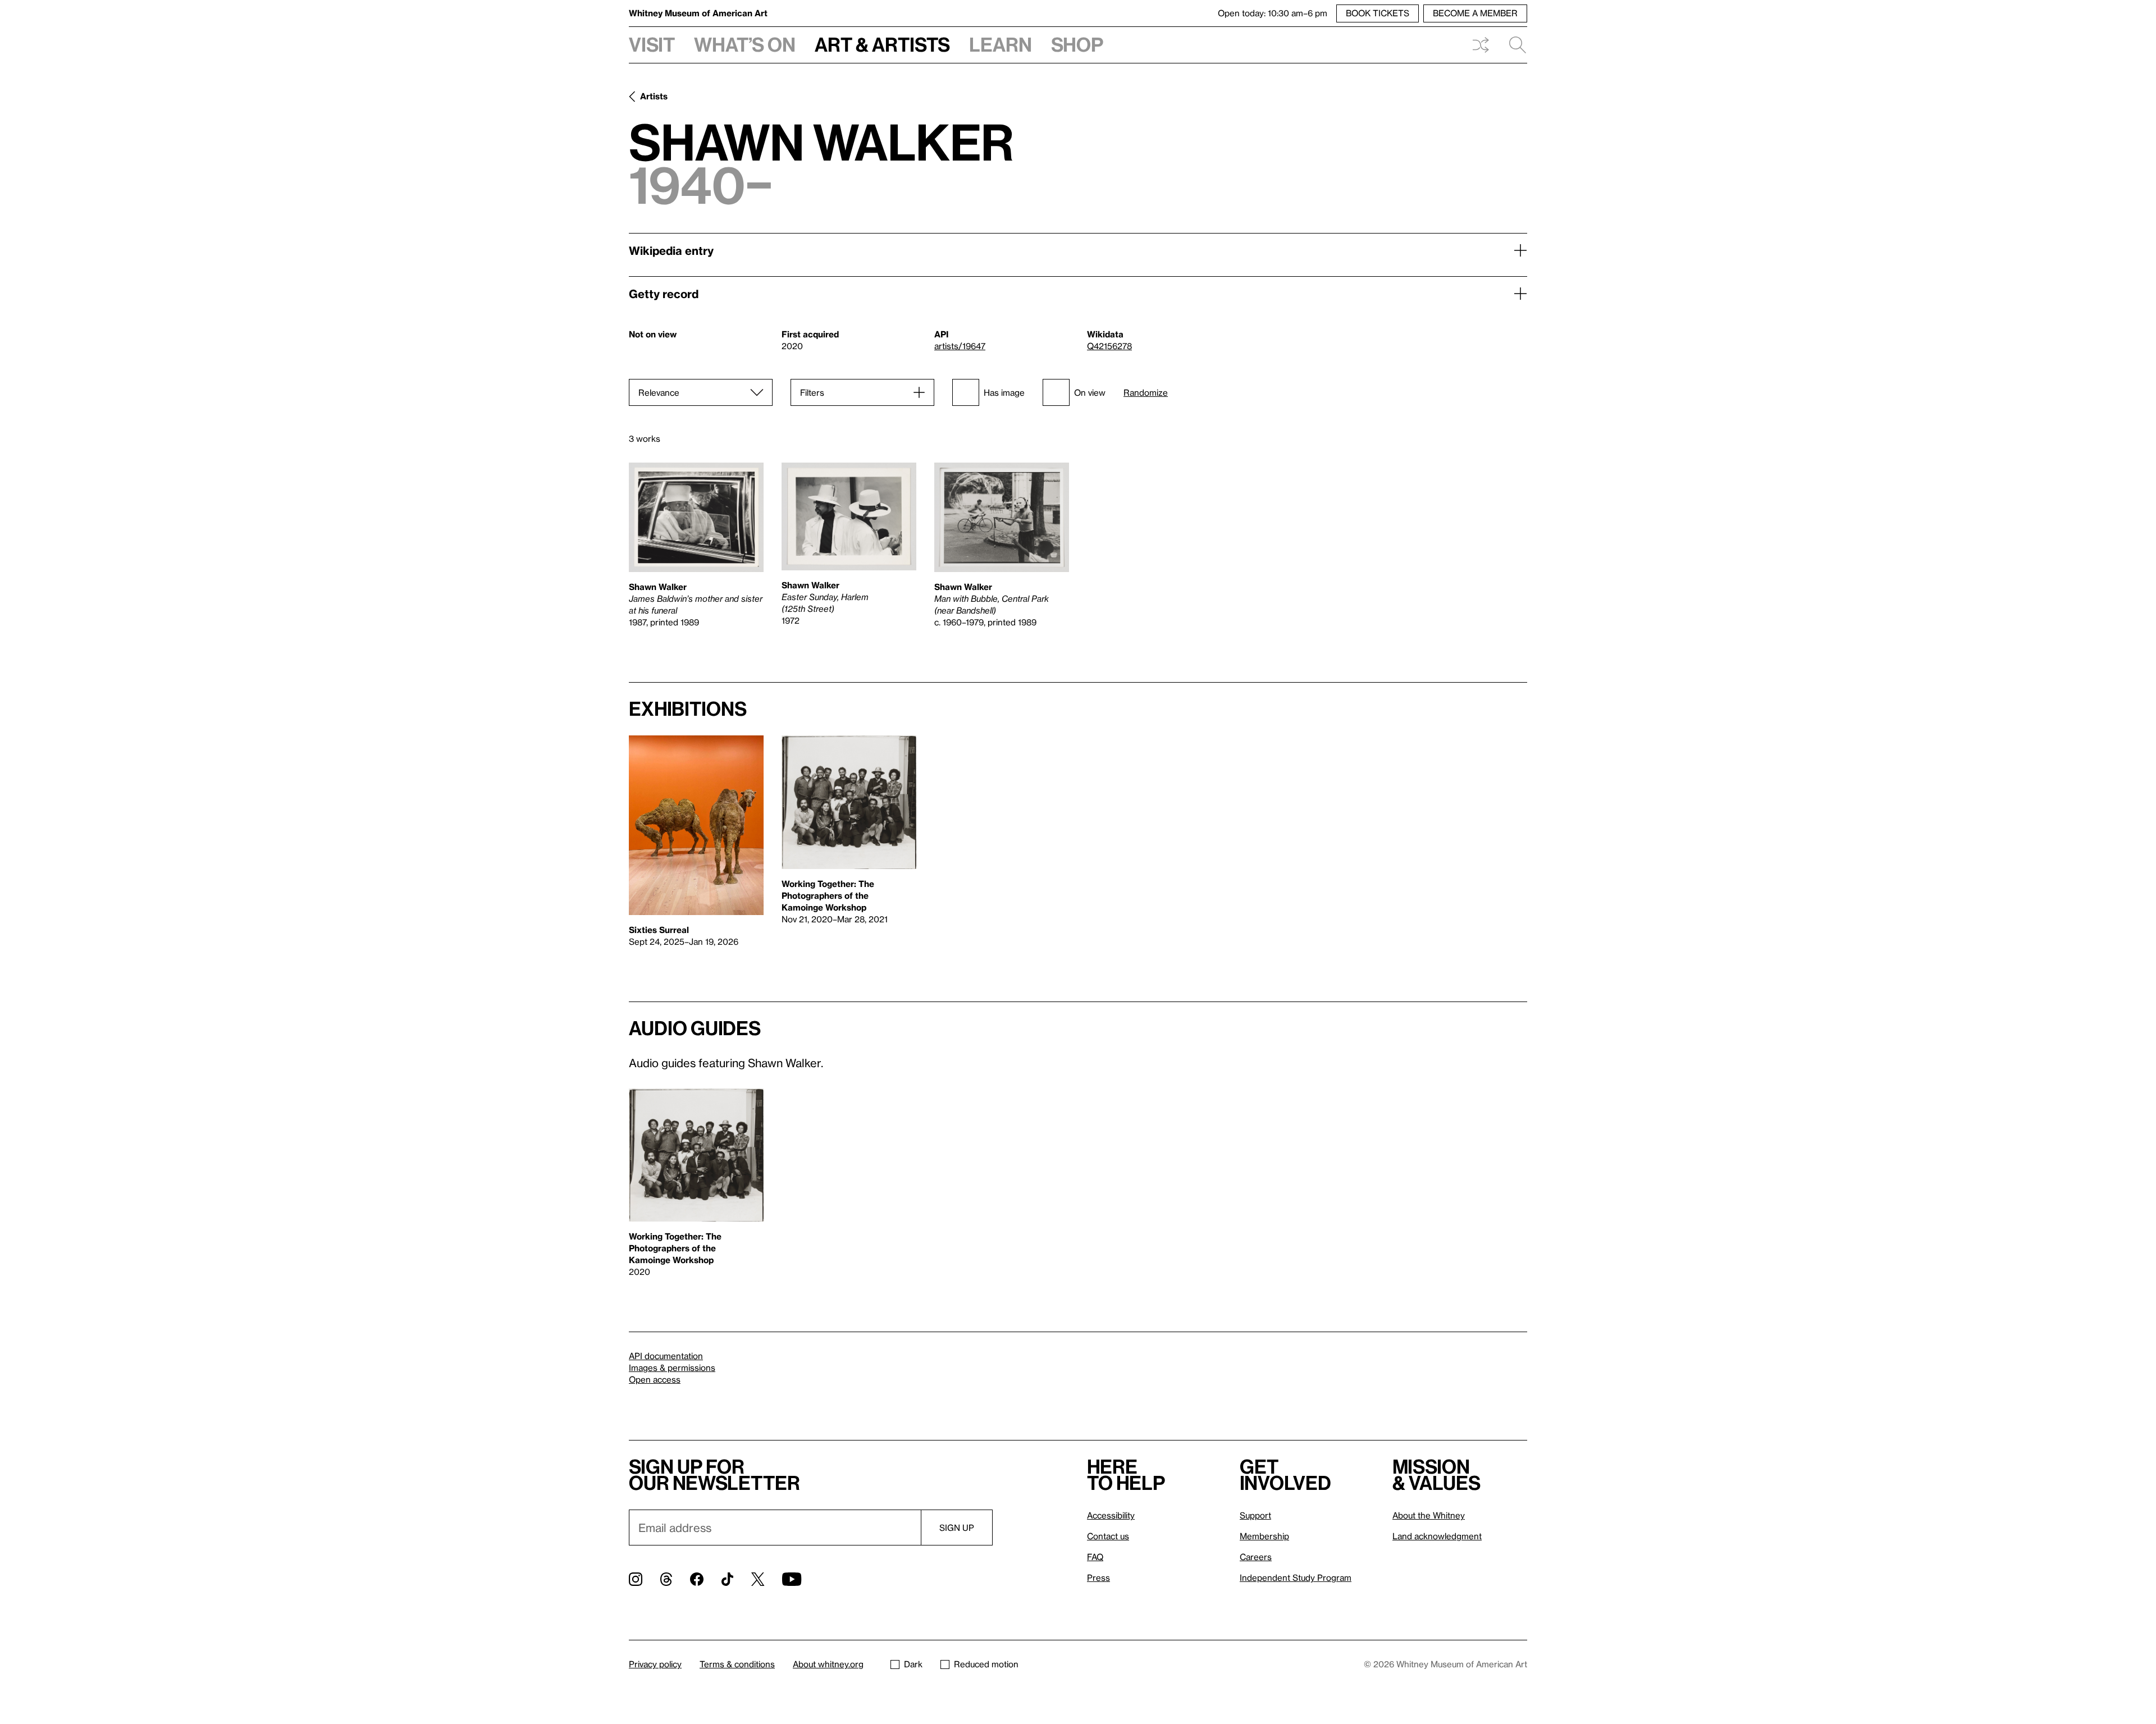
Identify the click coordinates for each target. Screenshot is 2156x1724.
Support (1255, 1515)
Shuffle (1481, 45)
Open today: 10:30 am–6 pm (1273, 13)
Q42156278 (1109, 346)
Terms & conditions (737, 1664)
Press (1098, 1577)
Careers (1256, 1557)
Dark (913, 1664)
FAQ (1095, 1557)
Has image (1004, 392)
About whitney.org (828, 1664)
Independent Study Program (1296, 1577)
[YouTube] (792, 1579)
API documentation (666, 1356)
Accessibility (1111, 1515)
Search (1513, 45)
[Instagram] (636, 1579)
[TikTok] (727, 1579)
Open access (655, 1379)
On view (1090, 392)
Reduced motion (986, 1664)
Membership (1264, 1536)
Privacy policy (655, 1664)
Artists (654, 96)
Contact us (1108, 1536)
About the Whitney (1429, 1515)
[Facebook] (697, 1579)
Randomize (1146, 393)
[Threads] (666, 1579)
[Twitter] (758, 1579)
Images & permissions (672, 1368)
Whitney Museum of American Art (698, 13)
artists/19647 (960, 346)
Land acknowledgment (1437, 1536)
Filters (812, 392)
